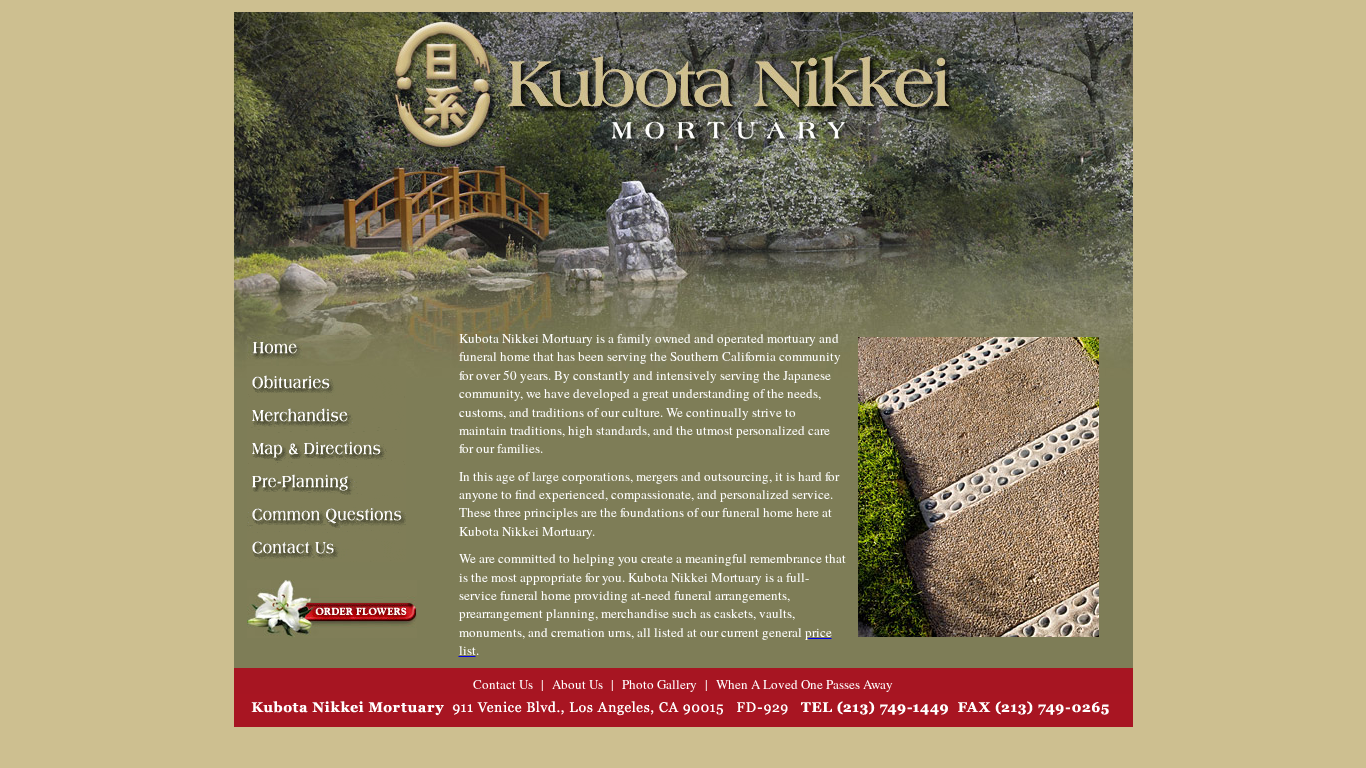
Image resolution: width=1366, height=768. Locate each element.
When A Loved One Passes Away (804, 684)
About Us (577, 684)
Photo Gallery (659, 684)
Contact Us (503, 684)
